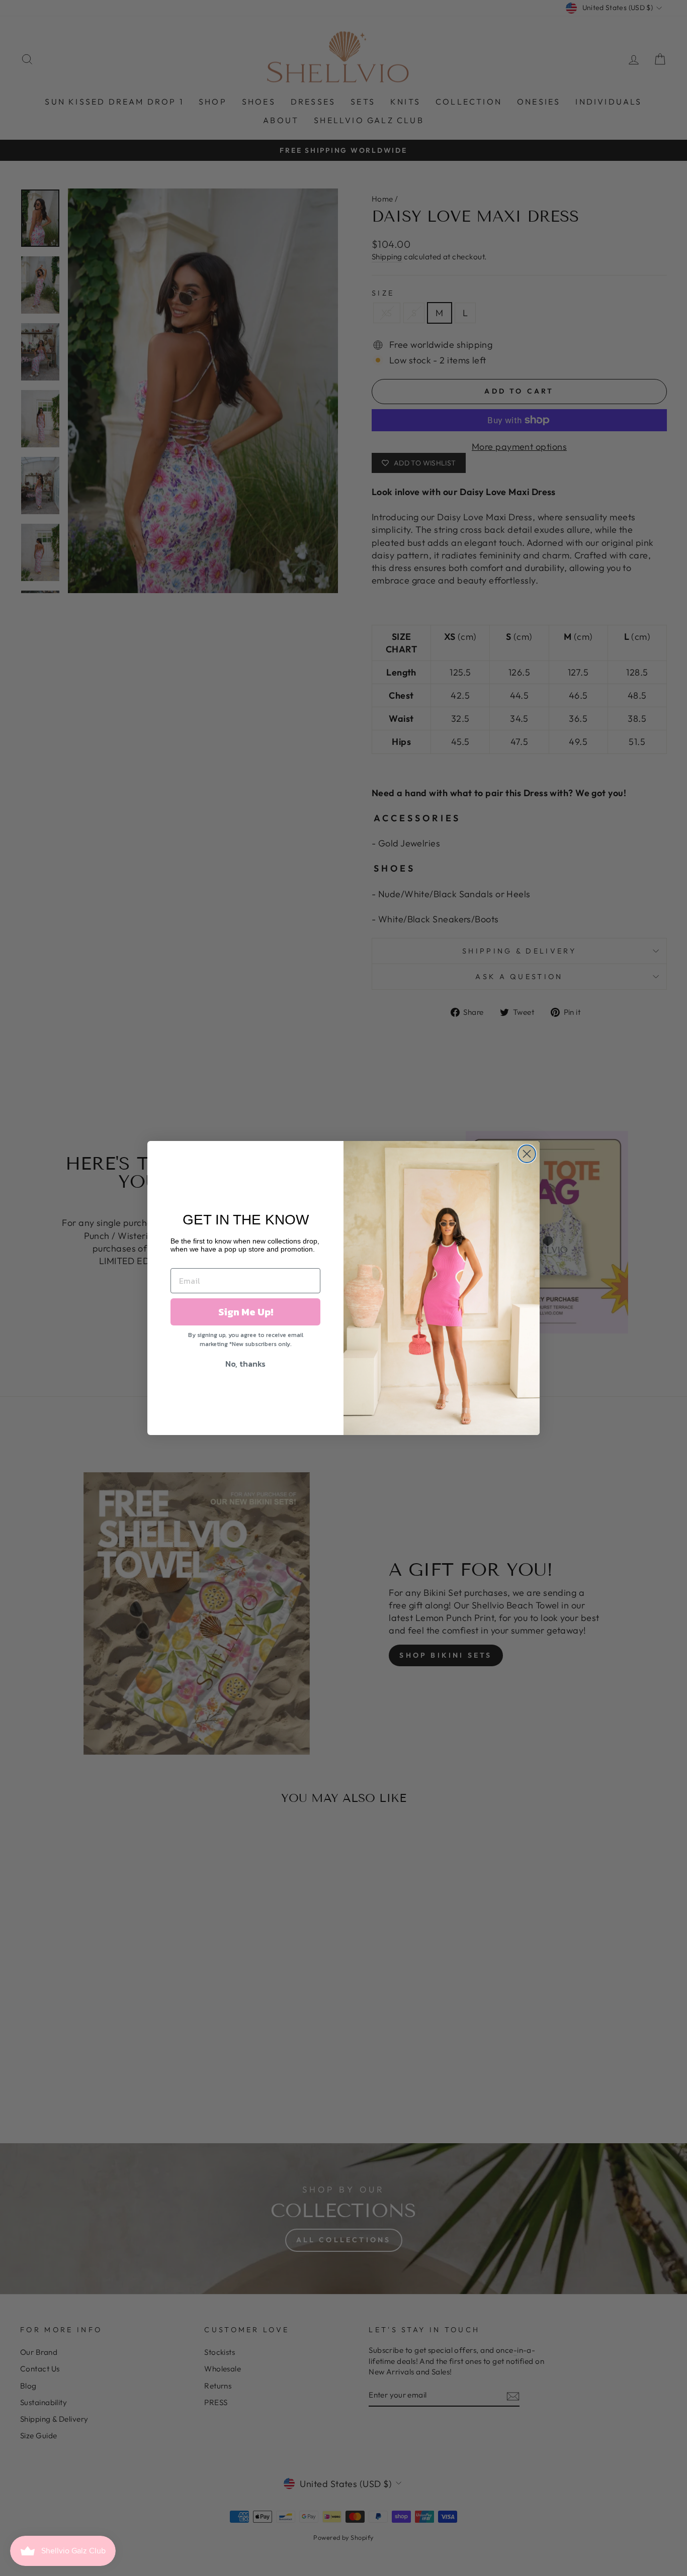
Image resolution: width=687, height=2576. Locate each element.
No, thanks (245, 1364)
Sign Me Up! (246, 1312)
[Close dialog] (527, 1154)
